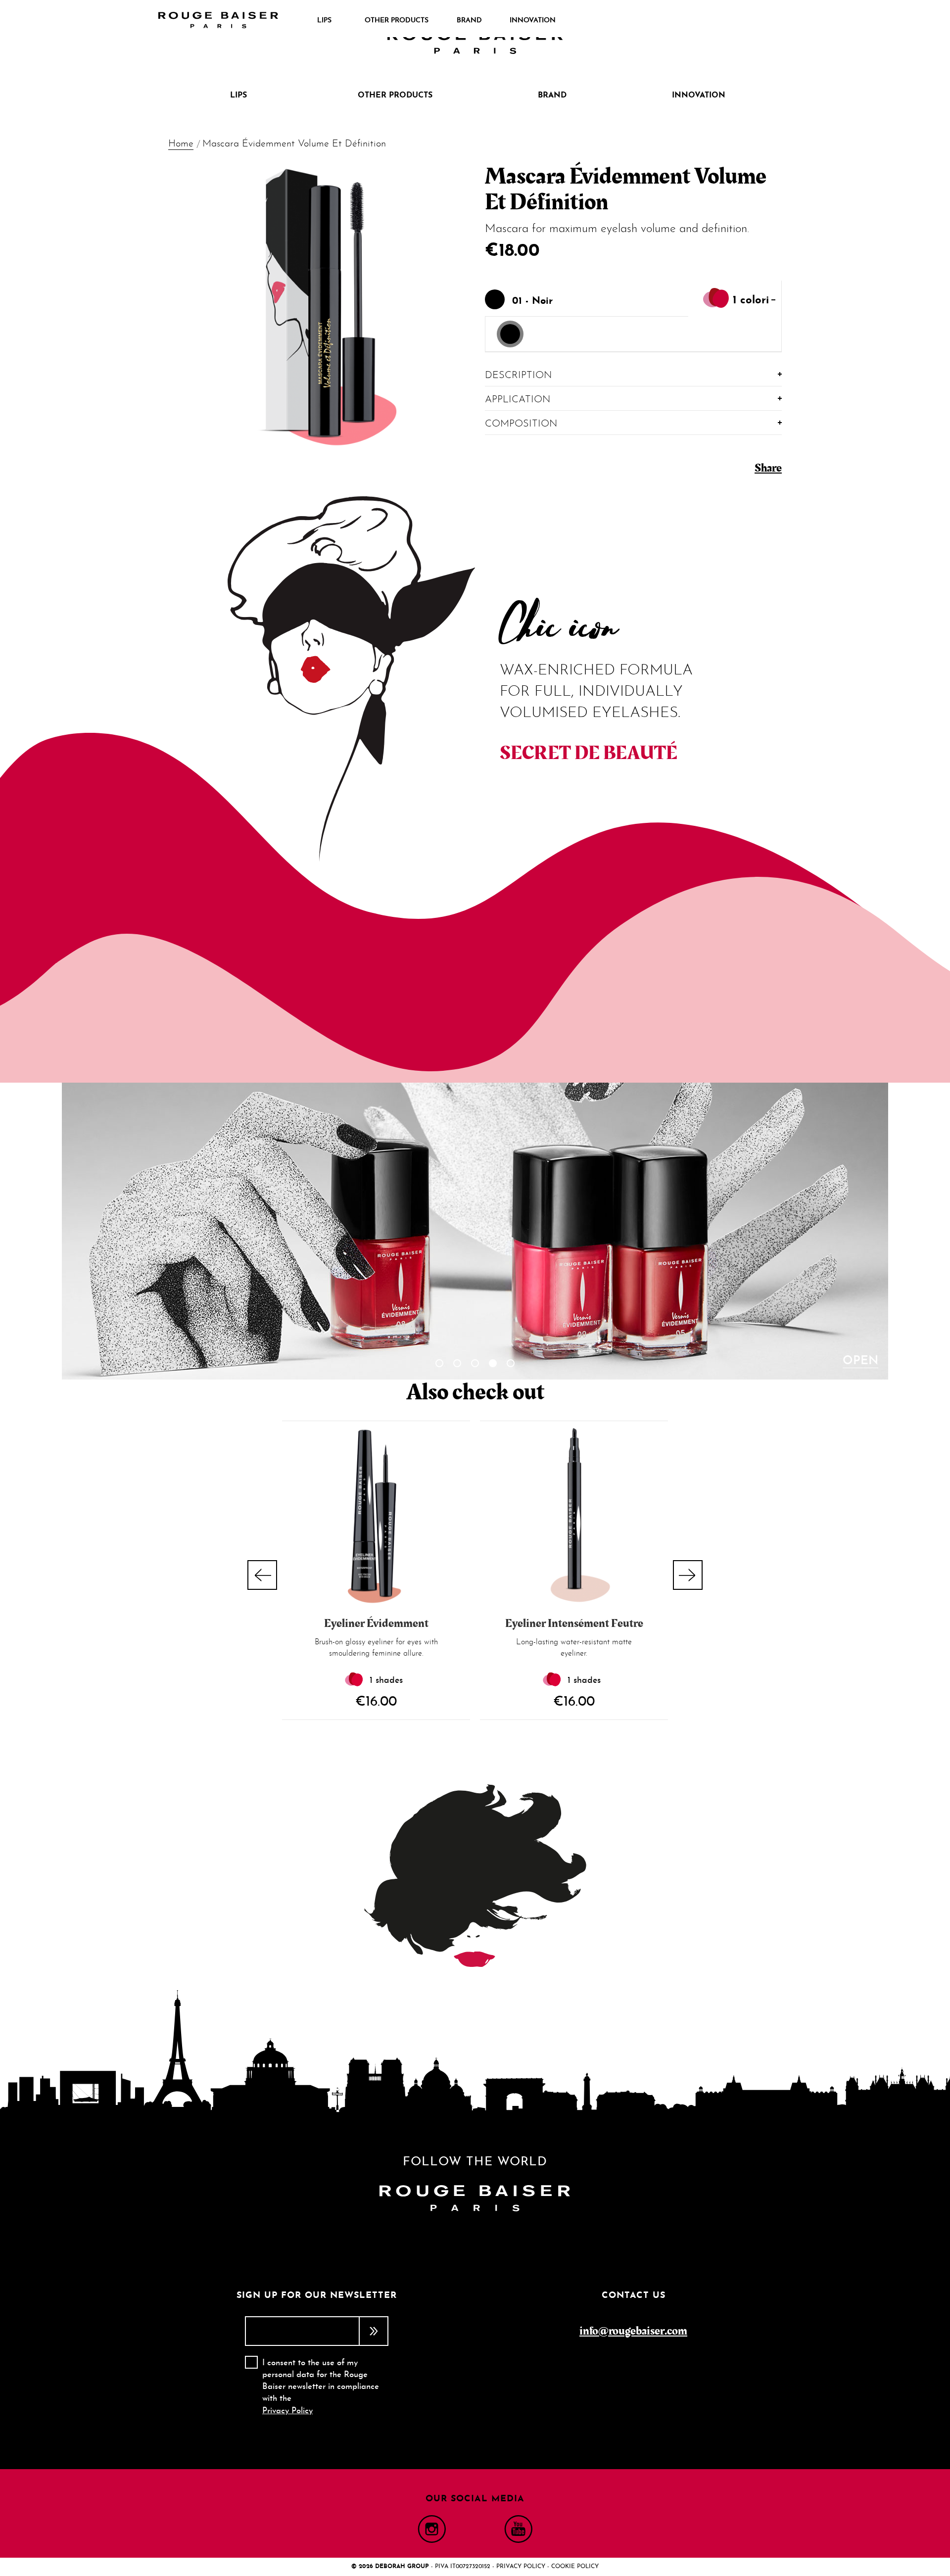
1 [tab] (439, 1363)
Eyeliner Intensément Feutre (574, 1623)
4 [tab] (493, 1363)
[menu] (433, 21)
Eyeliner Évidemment (376, 1623)
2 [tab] (457, 1363)
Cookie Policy (575, 2567)
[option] (510, 334)
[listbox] (633, 334)
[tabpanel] (475, 1231)
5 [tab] (511, 1363)
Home (181, 144)
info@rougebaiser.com (633, 2331)
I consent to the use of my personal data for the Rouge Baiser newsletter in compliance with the (321, 2387)
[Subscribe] (374, 2331)
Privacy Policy (287, 2411)
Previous (262, 1575)
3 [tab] (475, 1363)
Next (688, 1575)
